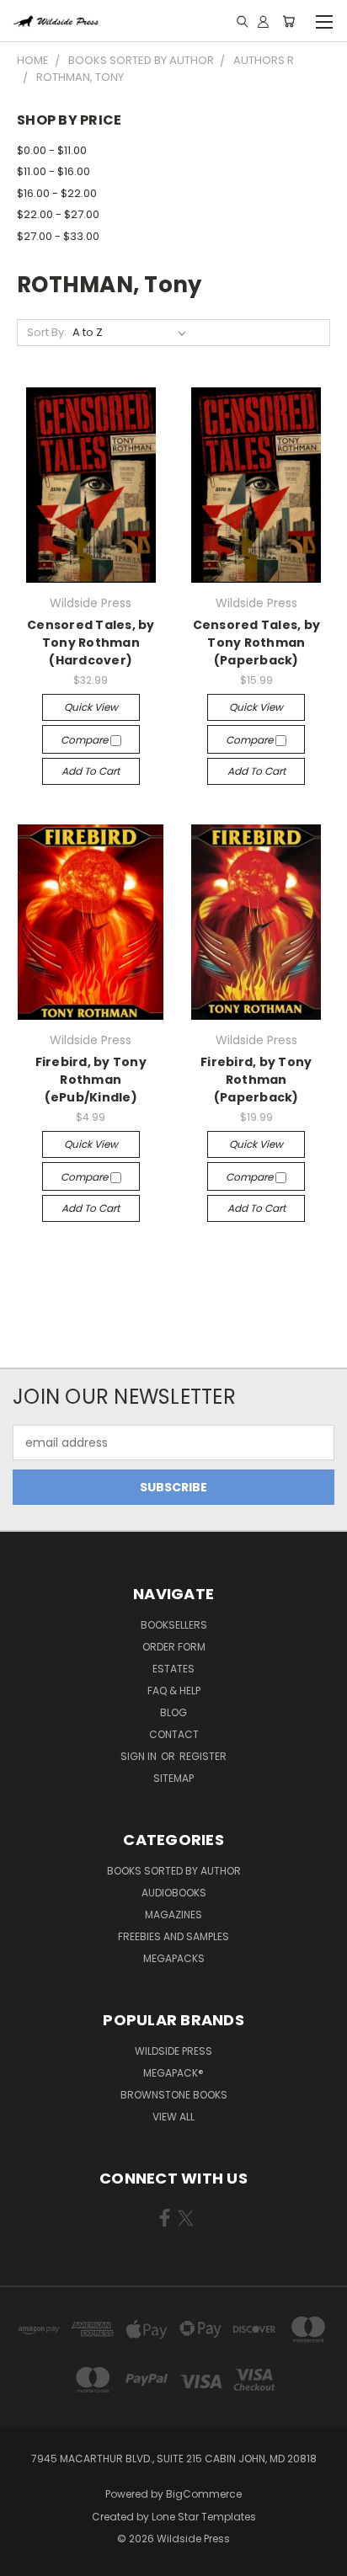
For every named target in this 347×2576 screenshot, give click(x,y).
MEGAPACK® (173, 2073)
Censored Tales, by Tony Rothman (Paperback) (257, 643)
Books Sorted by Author (174, 1871)
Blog (173, 1712)
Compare (85, 740)
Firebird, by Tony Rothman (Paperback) (256, 1080)
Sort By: (47, 332)
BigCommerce (204, 2494)
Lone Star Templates (204, 2517)
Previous (26, 2559)
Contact (174, 1734)
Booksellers (174, 1625)
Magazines (173, 1915)
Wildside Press (173, 2051)
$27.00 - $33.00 (58, 236)
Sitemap (173, 1778)
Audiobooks (174, 1893)
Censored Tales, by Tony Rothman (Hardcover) (91, 643)
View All (173, 2117)
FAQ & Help (174, 1691)
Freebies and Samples (173, 1936)
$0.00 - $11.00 (52, 150)
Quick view (91, 707)
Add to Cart (91, 771)
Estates (173, 1669)
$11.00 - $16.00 (53, 171)
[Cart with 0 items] (288, 21)
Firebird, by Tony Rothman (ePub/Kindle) (91, 1080)
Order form (174, 1647)
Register (203, 1756)
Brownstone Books (174, 2095)
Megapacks (174, 1958)
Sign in (140, 1756)
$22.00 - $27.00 (58, 214)
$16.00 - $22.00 (57, 193)
